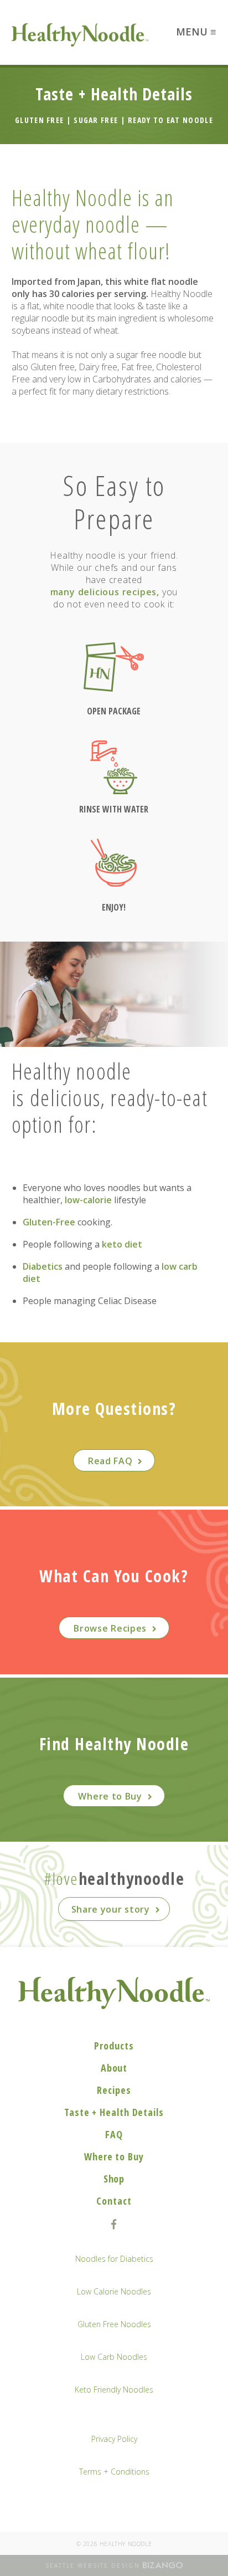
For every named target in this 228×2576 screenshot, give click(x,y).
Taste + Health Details (114, 2112)
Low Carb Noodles (114, 2357)
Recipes (114, 2090)
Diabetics (43, 1266)
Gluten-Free (49, 1222)
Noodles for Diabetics (114, 2259)
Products (114, 2046)
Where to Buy (110, 1796)
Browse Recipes (110, 1628)
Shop (114, 2179)
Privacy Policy (114, 2439)
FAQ (114, 2134)
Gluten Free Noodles (114, 2324)
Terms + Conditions (114, 2472)
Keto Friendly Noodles (114, 2390)
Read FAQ (110, 1461)
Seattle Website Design (93, 2565)
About (114, 2068)
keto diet (122, 1244)
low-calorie (88, 1200)
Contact (114, 2201)
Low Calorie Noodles (114, 2291)
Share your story (111, 1909)
